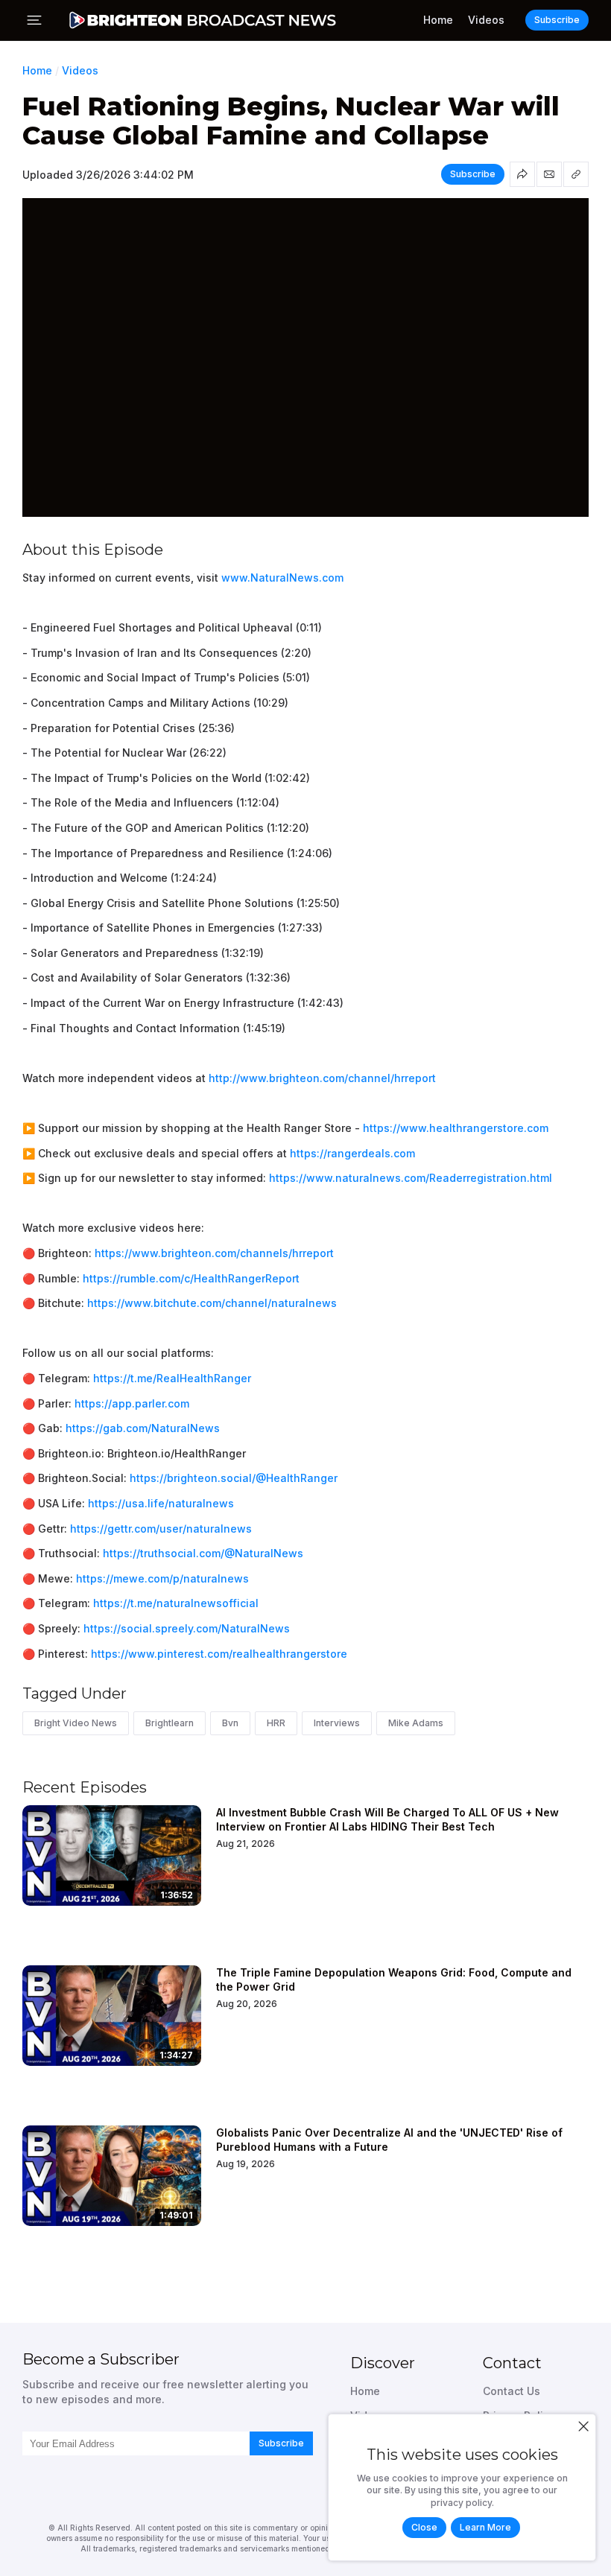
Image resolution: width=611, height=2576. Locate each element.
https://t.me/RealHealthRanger (172, 1378)
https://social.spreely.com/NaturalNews (187, 1628)
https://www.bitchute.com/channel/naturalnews (212, 1303)
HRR (276, 1723)
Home (438, 20)
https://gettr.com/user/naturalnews (161, 1529)
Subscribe (281, 2443)
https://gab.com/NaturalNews (143, 1428)
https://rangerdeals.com (352, 1153)
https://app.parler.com (132, 1403)
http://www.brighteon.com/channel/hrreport (322, 1078)
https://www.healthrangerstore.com (456, 1128)
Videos (486, 20)
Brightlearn (170, 1723)
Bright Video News (76, 1723)
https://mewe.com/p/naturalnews (162, 1578)
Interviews (337, 1723)
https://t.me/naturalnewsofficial (176, 1603)
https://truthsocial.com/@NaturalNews (203, 1553)
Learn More (485, 2527)
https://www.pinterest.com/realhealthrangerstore (219, 1654)
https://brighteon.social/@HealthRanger (234, 1478)
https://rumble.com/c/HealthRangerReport (191, 1278)
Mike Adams (416, 1723)
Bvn (230, 1723)
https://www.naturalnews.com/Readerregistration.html (411, 1178)
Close (424, 2527)
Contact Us (512, 2391)
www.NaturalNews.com (282, 578)
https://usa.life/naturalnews (161, 1503)
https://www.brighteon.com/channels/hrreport (214, 1253)
